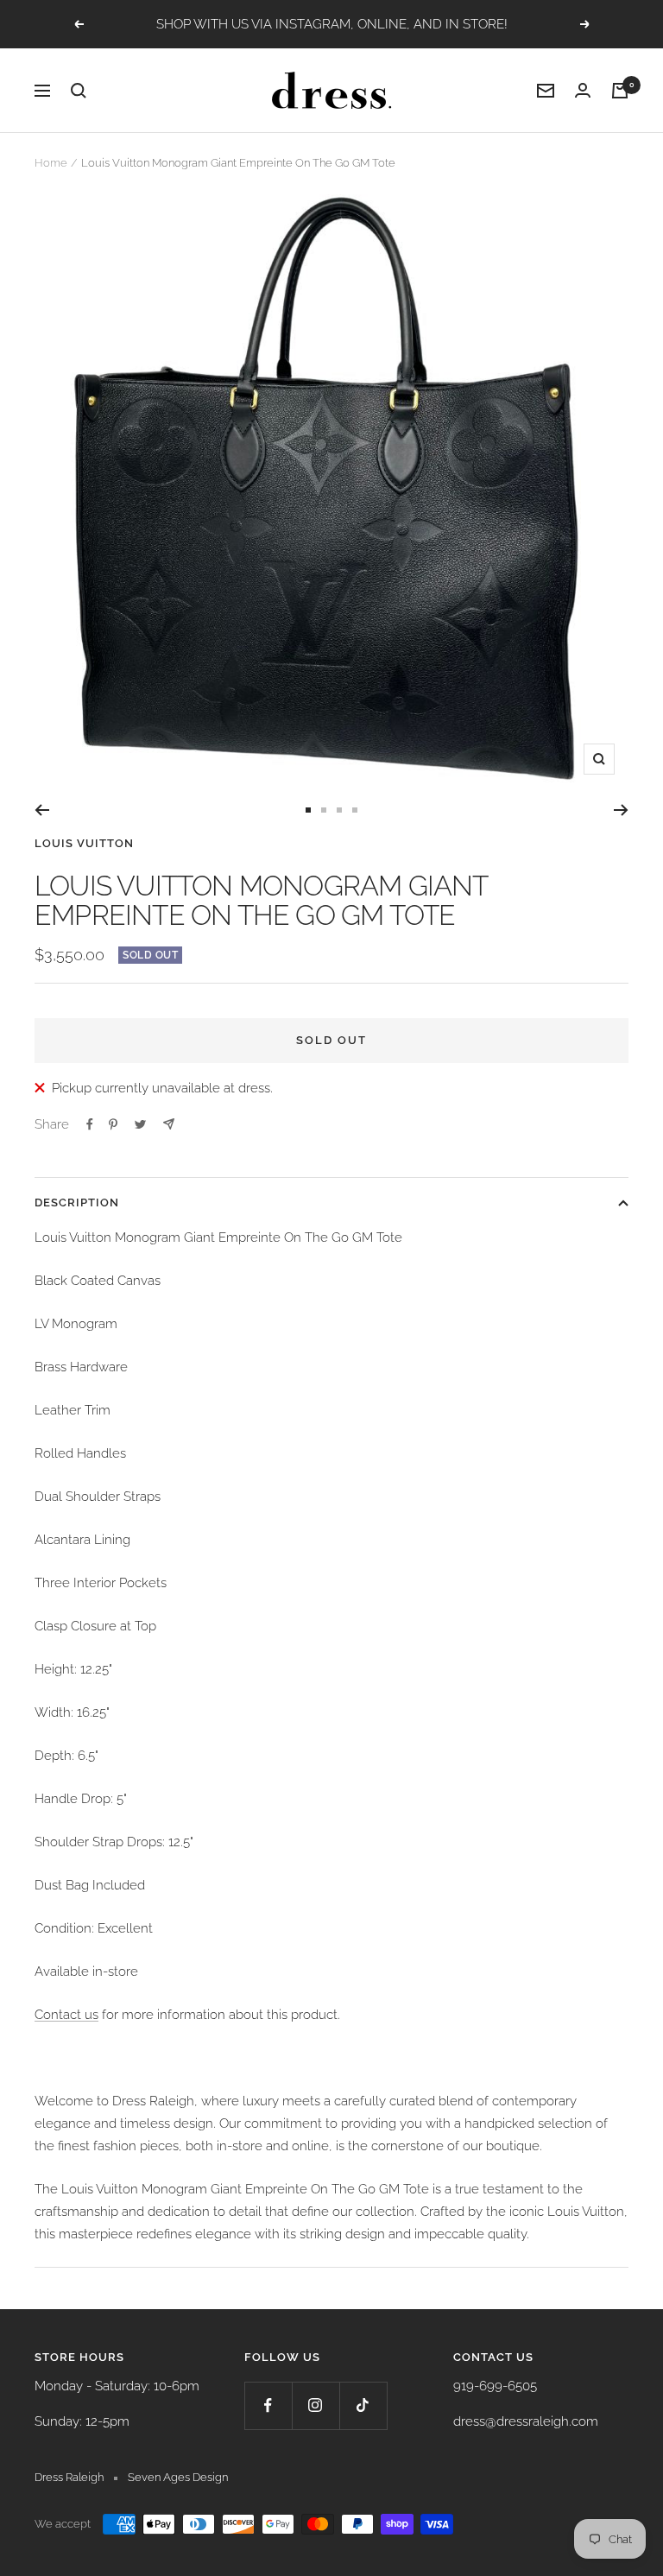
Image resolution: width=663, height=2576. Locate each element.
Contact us (66, 2015)
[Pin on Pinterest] (113, 1124)
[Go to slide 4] (355, 810)
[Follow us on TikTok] (363, 2405)
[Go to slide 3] (339, 810)
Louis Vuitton (84, 843)
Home (51, 163)
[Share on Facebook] (90, 1124)
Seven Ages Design (178, 2477)
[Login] (583, 90)
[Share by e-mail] (169, 1124)
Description (77, 1203)
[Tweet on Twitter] (140, 1124)
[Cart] (620, 91)
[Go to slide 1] (308, 810)
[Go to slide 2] (324, 810)
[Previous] (42, 810)
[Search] (79, 91)
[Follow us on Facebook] (268, 2405)
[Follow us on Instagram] (316, 2405)
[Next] (621, 810)
